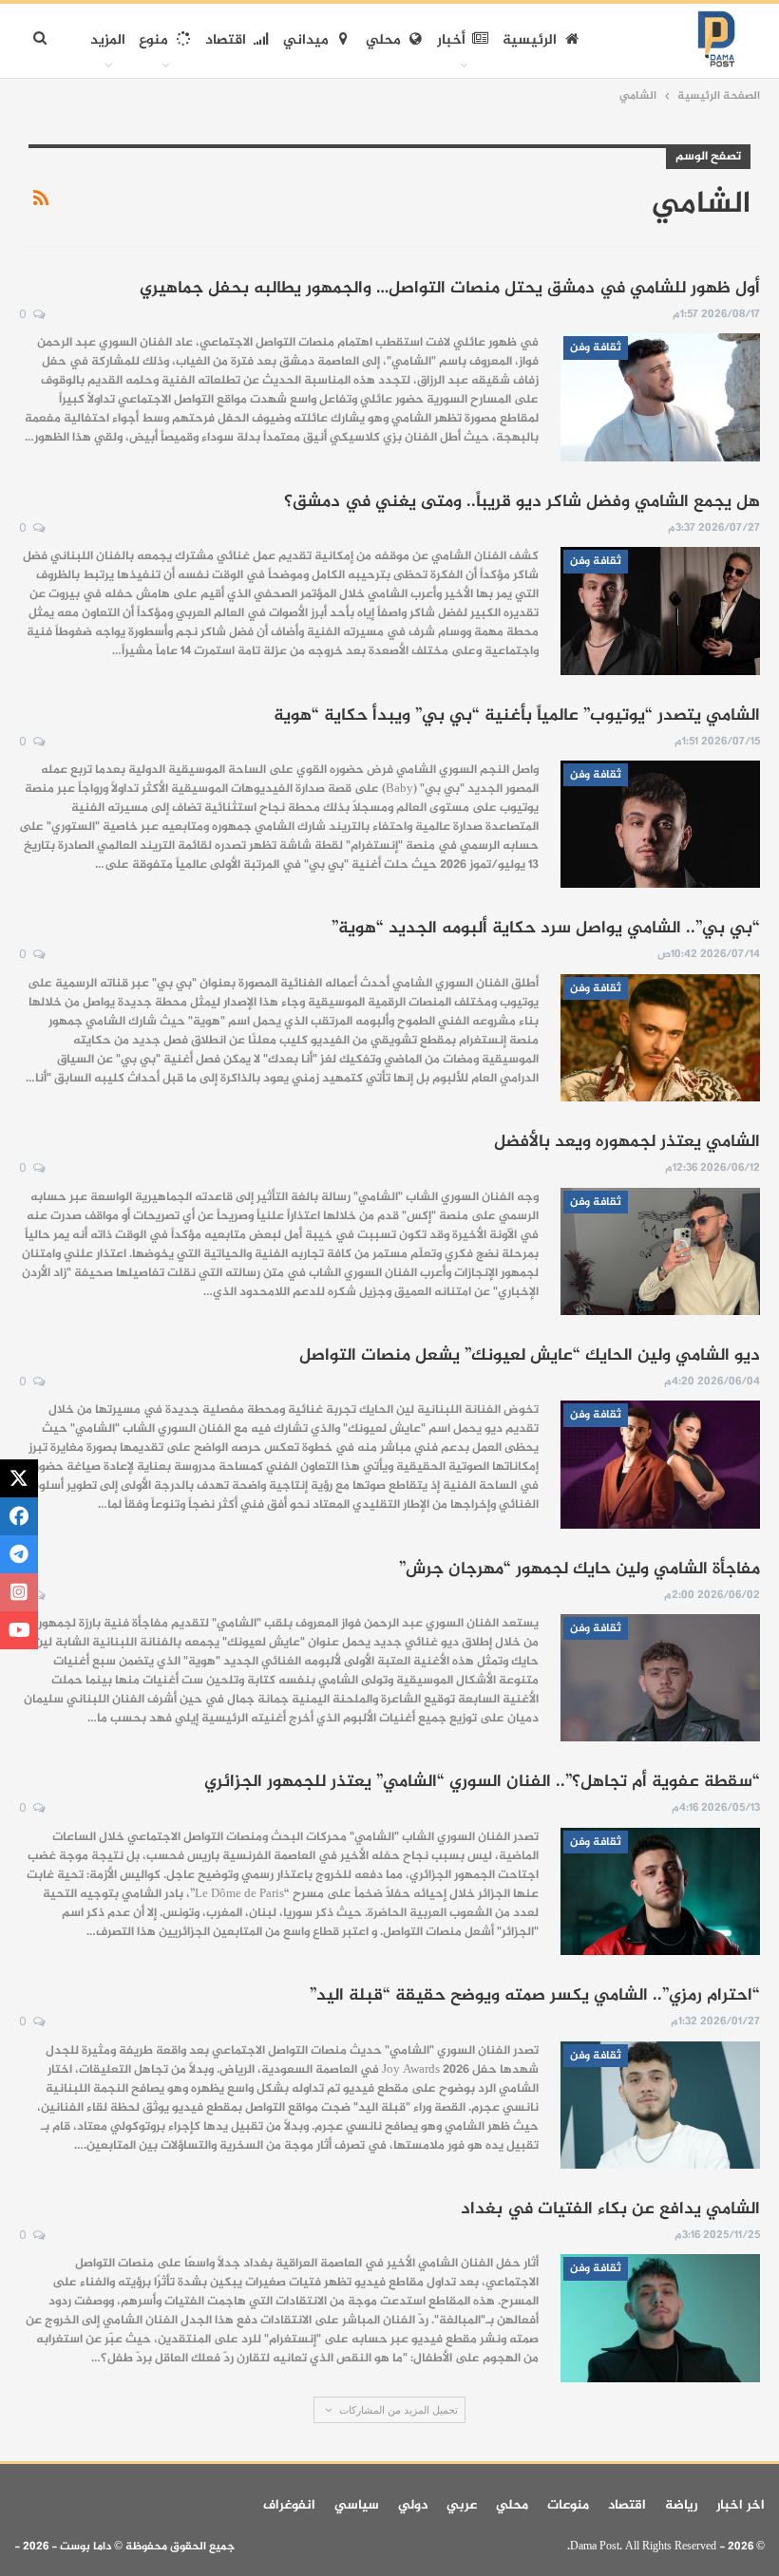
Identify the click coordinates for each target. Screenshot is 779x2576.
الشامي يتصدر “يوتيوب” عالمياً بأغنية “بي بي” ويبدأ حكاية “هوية (517, 716)
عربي (462, 2505)
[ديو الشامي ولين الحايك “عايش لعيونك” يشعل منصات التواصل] (660, 1464)
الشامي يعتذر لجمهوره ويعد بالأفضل (627, 1142)
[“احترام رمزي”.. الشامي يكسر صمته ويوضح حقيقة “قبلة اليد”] (660, 2105)
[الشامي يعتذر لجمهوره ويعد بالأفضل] (660, 1251)
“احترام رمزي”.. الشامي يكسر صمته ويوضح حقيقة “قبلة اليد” (535, 1996)
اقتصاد (226, 40)
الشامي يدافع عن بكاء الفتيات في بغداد (610, 2209)
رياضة (681, 2505)
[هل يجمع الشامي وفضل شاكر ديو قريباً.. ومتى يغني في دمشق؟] (660, 611)
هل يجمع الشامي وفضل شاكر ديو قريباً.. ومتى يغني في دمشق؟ (522, 502)
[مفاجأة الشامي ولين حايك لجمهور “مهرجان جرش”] (660, 1678)
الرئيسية (530, 40)
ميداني (306, 40)
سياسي (357, 2505)
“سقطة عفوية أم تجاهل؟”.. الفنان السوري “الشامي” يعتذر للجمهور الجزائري (482, 1782)
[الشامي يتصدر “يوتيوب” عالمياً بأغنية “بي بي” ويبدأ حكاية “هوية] (660, 824)
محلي (383, 40)
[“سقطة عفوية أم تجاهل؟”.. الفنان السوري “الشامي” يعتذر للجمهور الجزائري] (660, 1891)
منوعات (568, 2505)
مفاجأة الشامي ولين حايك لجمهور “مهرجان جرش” (579, 1570)
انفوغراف (289, 2505)
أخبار (451, 40)
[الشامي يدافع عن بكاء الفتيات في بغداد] (660, 2318)
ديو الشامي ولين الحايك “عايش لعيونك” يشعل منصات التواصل (530, 1356)
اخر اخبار (741, 2505)
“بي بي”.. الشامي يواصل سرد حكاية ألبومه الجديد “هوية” (546, 929)
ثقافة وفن (596, 348)
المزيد (108, 40)
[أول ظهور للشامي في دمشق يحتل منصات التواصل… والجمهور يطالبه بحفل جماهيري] (660, 397)
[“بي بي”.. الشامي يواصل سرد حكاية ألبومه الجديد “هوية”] (660, 1038)
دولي (413, 2505)
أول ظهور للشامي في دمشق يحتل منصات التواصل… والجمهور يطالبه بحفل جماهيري (450, 289)
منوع (153, 40)
